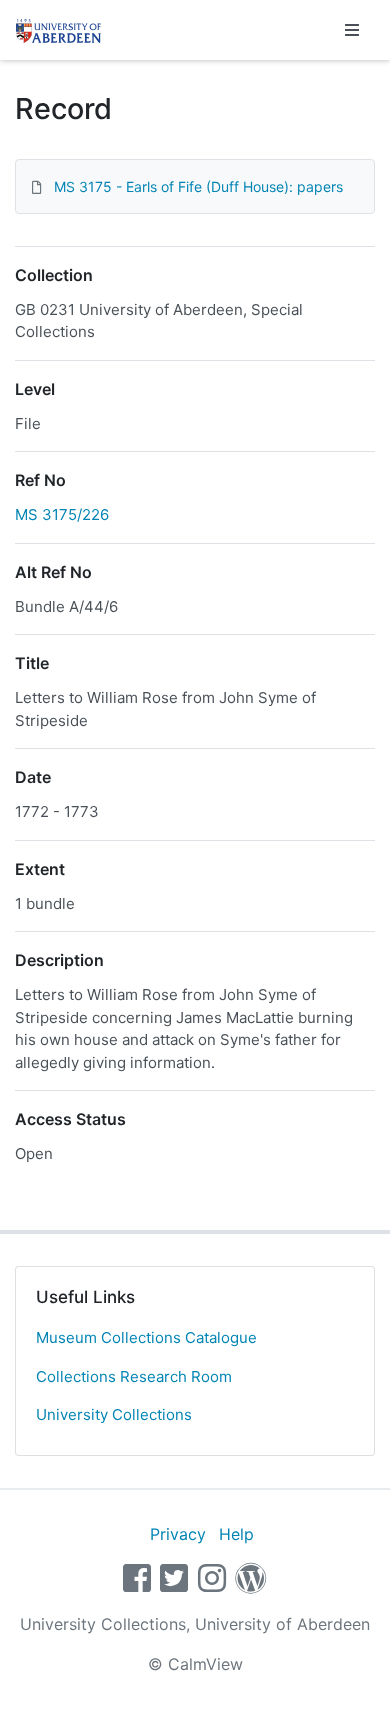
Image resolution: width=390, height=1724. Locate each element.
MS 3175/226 (62, 514)
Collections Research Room (134, 1376)
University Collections (114, 1414)
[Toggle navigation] (352, 30)
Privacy (178, 1534)
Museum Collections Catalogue (146, 1337)
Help (236, 1534)
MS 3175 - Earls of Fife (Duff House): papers (198, 186)
